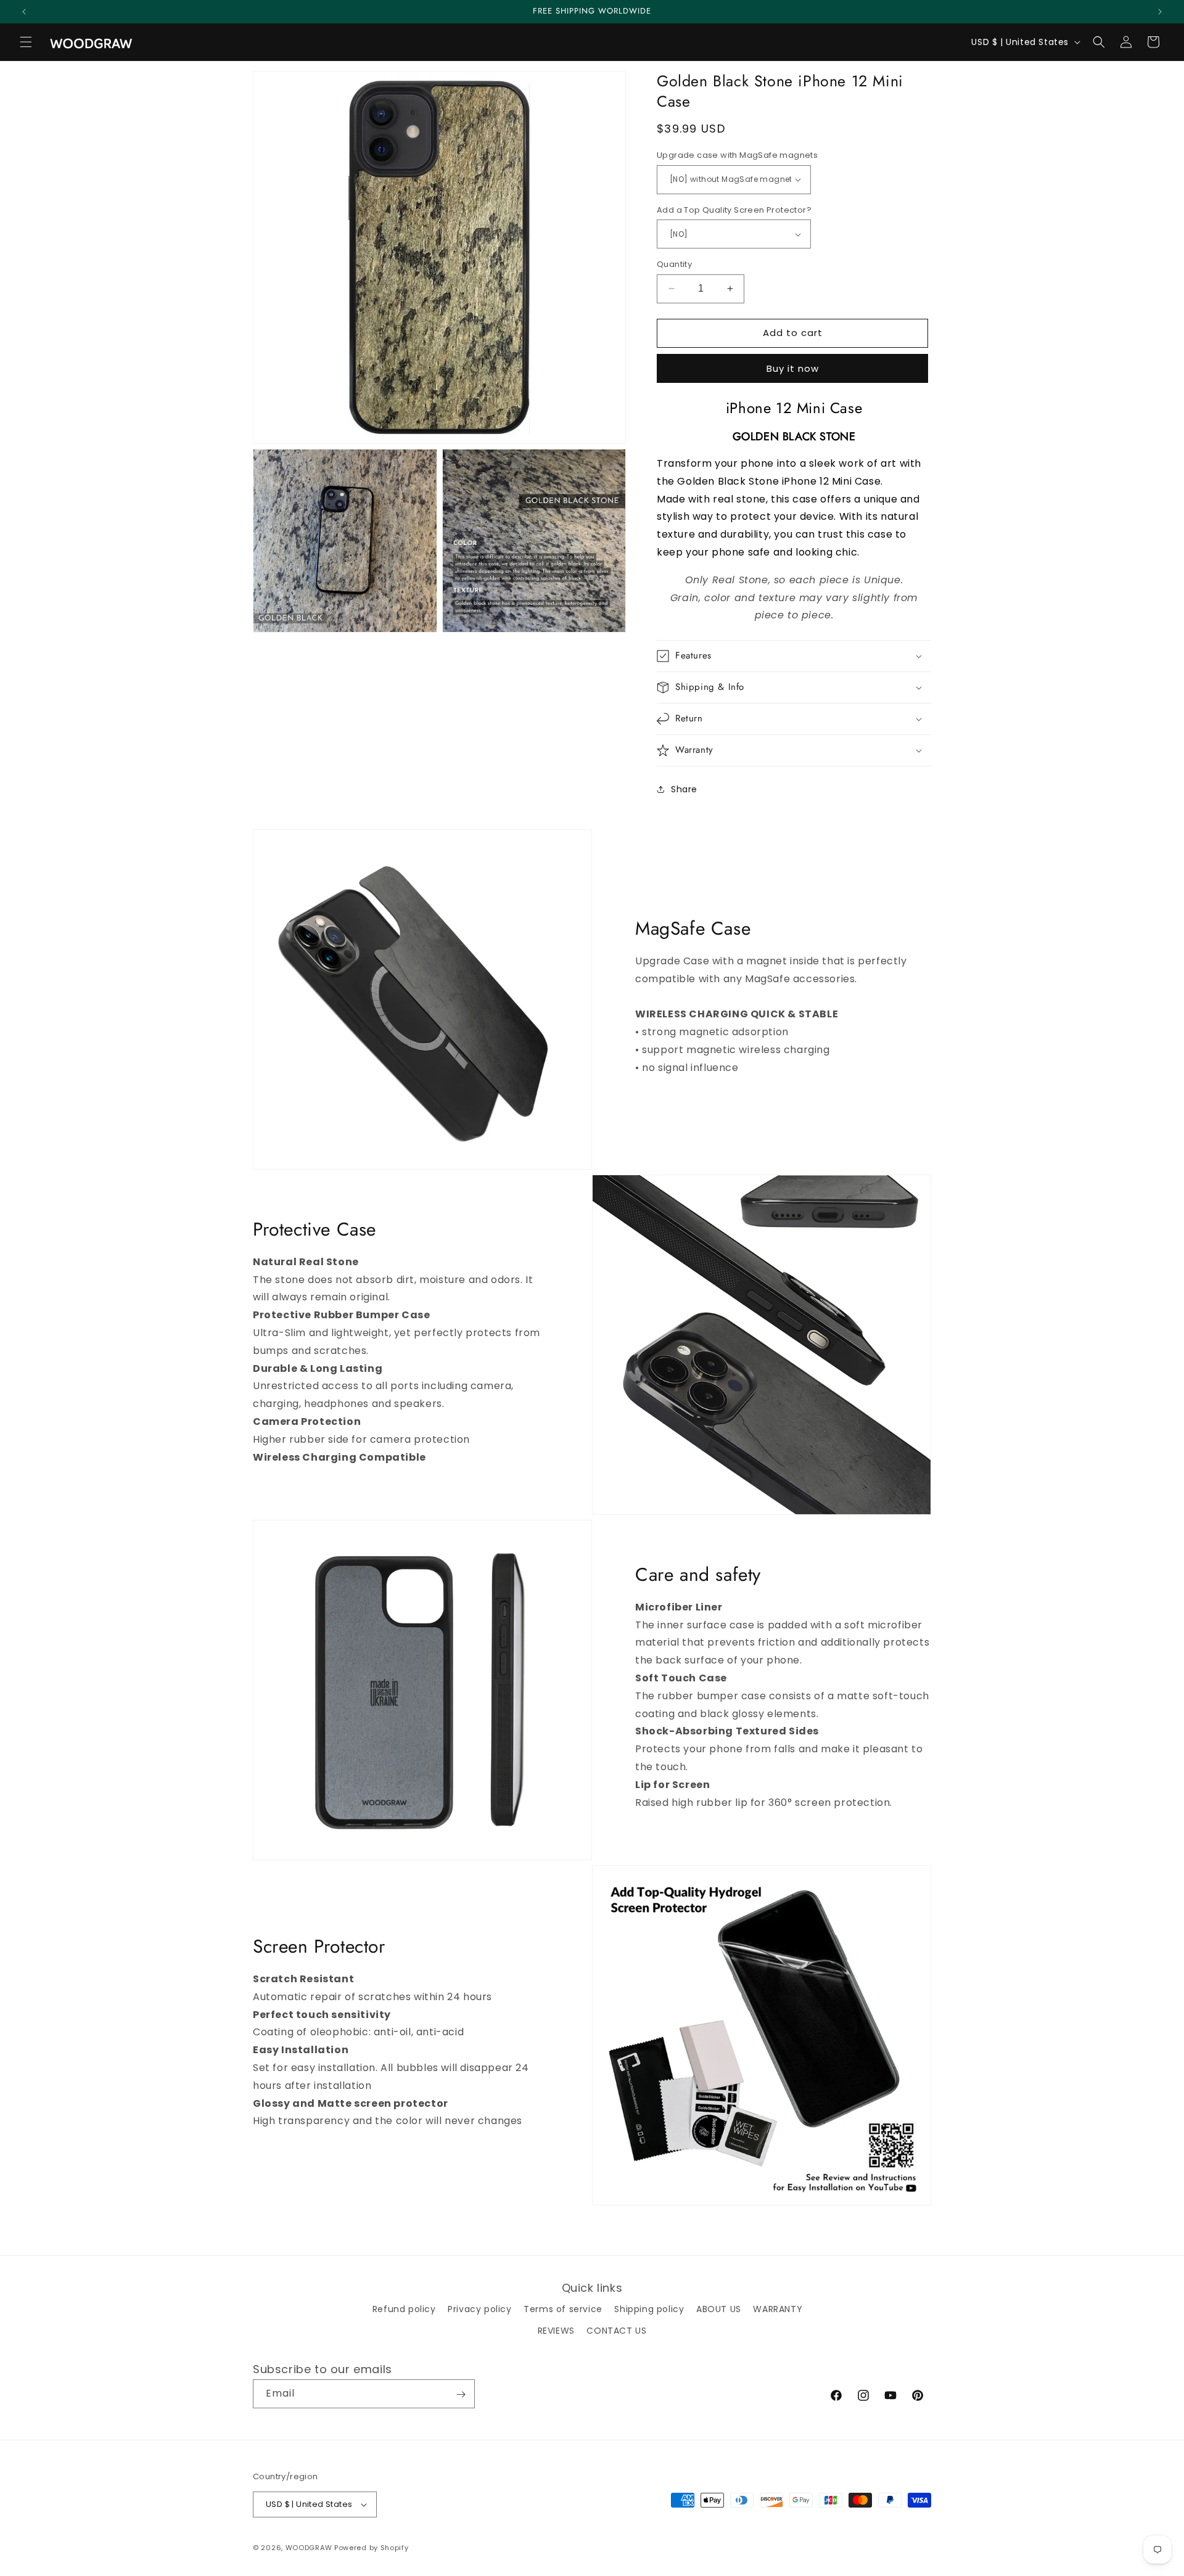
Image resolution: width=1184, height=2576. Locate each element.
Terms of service (563, 2308)
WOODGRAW (309, 2548)
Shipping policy (649, 2308)
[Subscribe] (461, 2394)
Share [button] (684, 789)
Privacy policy (479, 2308)
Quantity (674, 264)
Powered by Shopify (372, 2548)
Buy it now (793, 368)
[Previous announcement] (24, 12)
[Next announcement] (1160, 12)
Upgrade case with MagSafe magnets (737, 155)
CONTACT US (616, 2330)
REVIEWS (556, 2330)
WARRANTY (778, 2308)
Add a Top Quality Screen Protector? (734, 210)
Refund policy (404, 2308)
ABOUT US (719, 2308)
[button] (26, 42)
